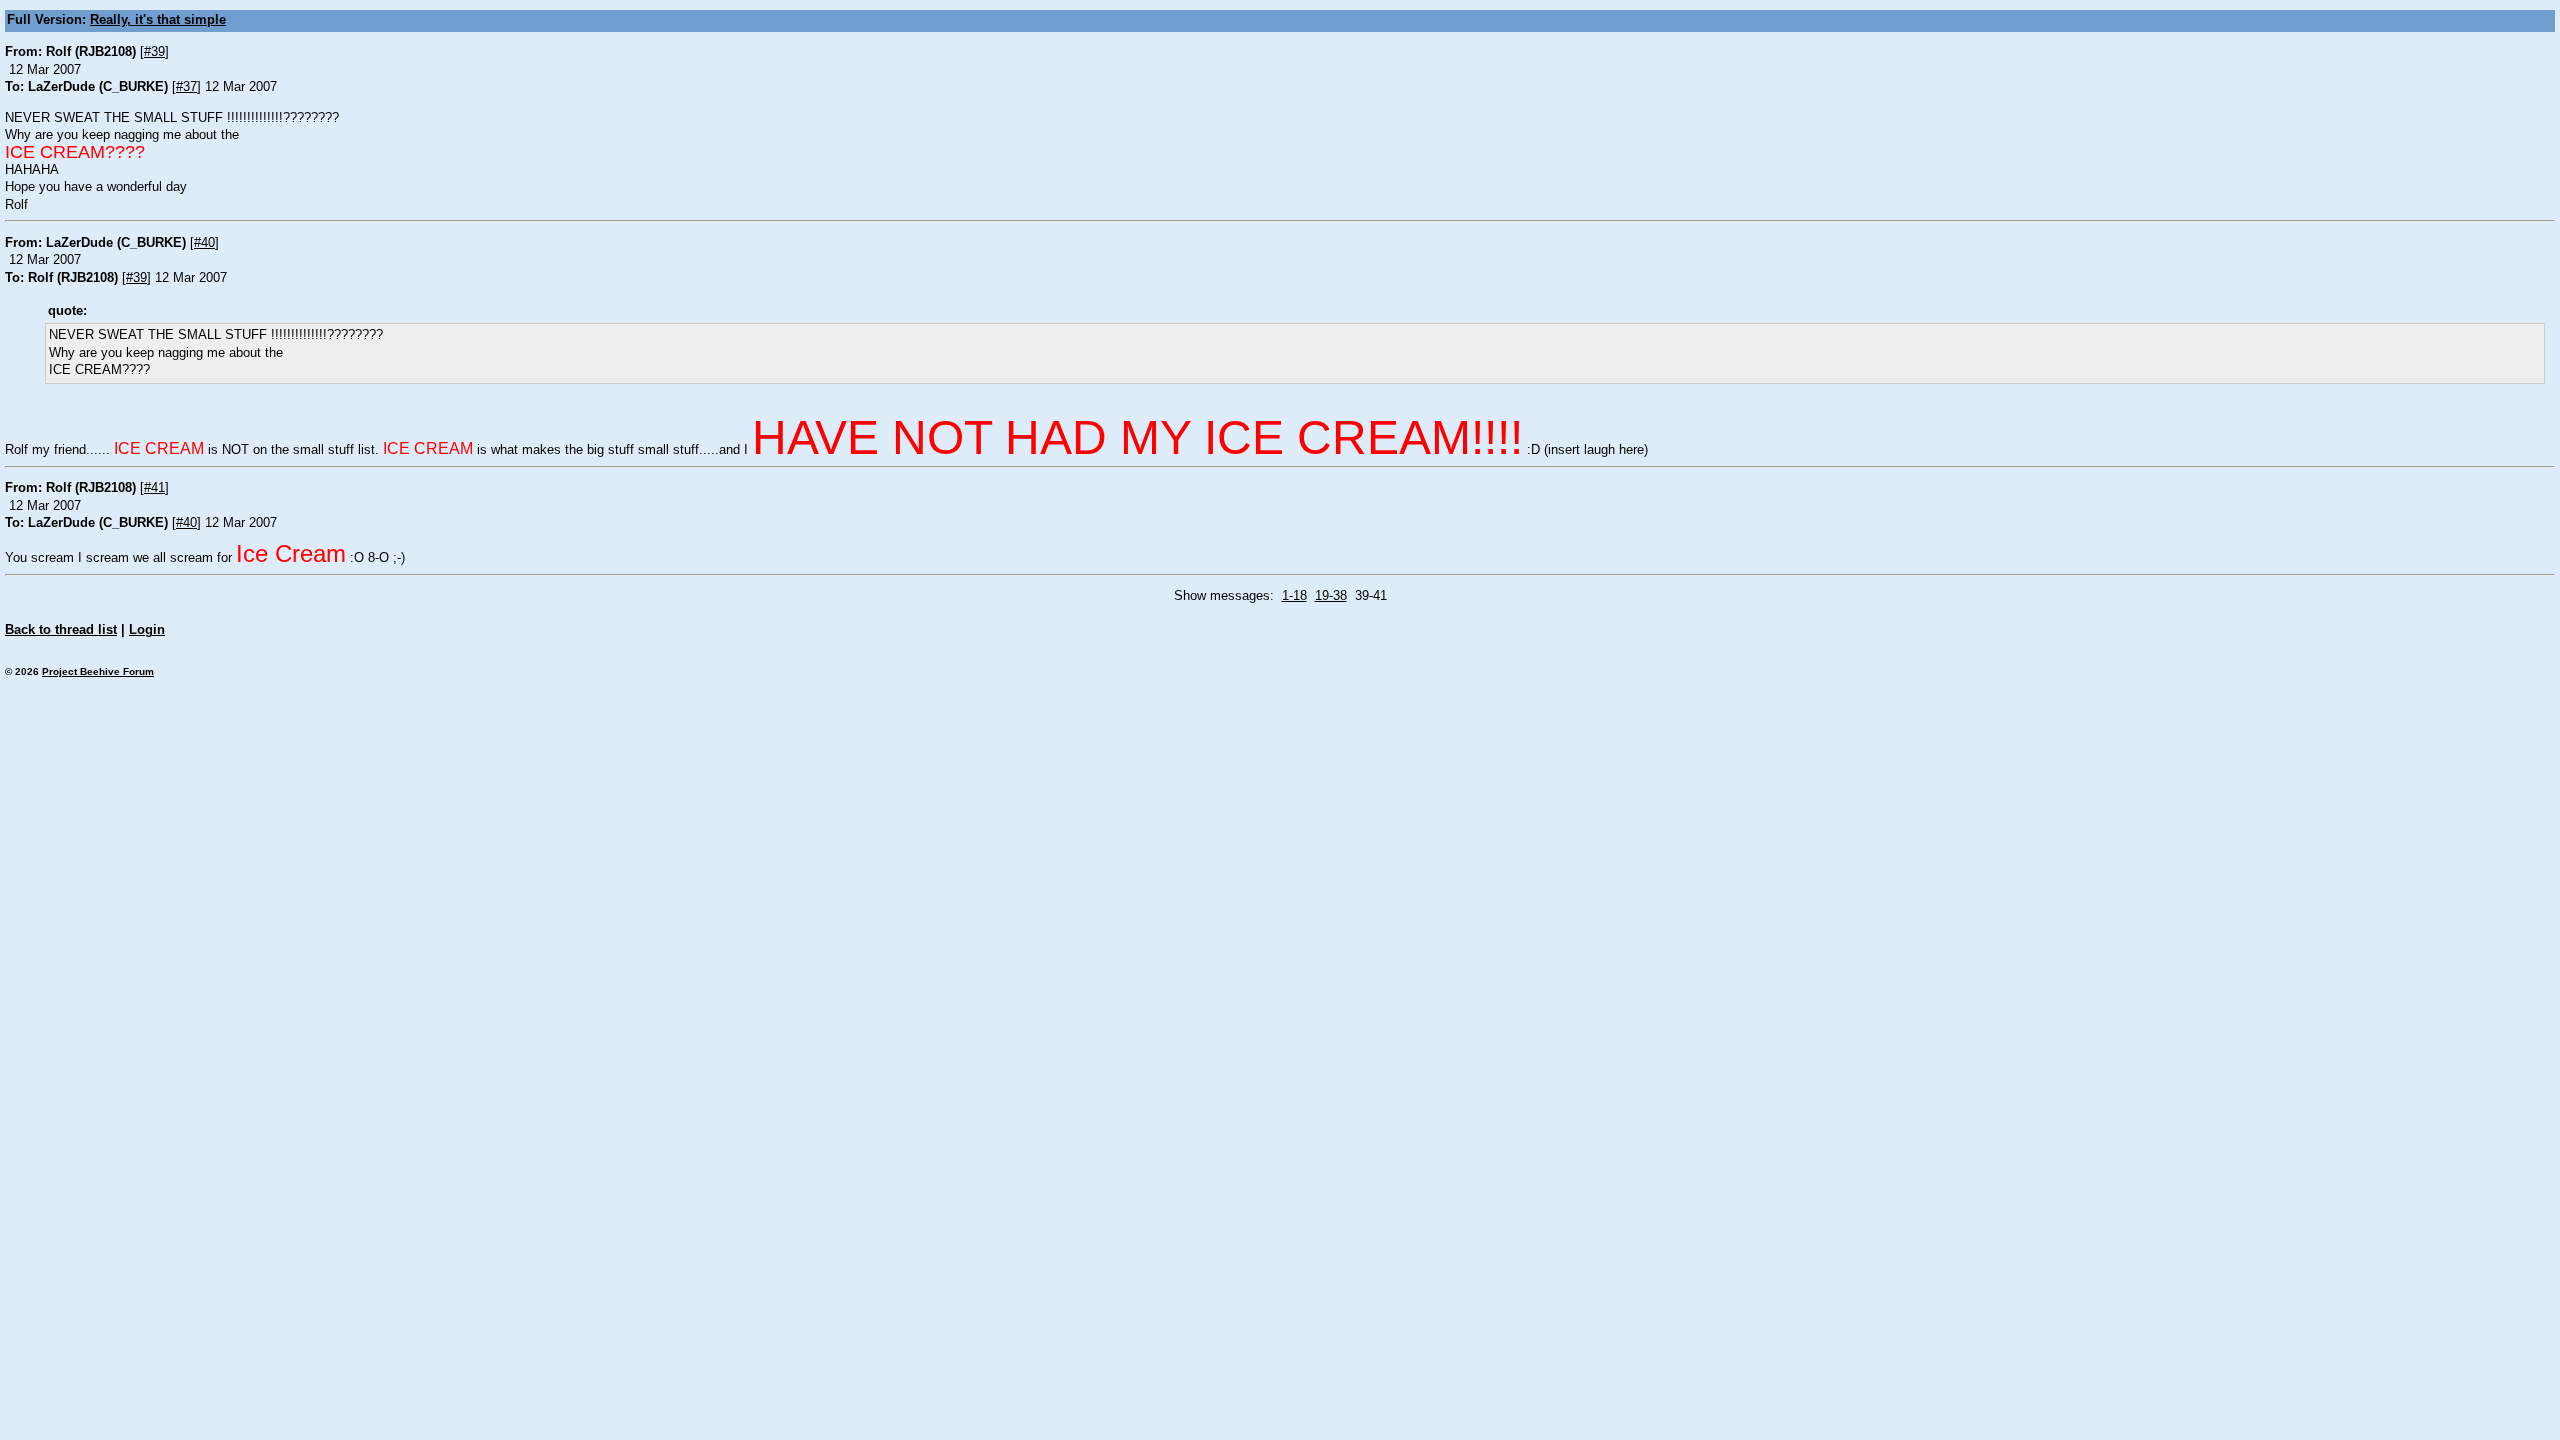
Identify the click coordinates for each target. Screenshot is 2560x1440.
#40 (204, 243)
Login (147, 630)
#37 (186, 87)
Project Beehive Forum (98, 671)
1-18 (1294, 596)
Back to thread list (61, 630)
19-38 (1331, 596)
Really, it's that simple (158, 20)
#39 (154, 52)
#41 (154, 488)
